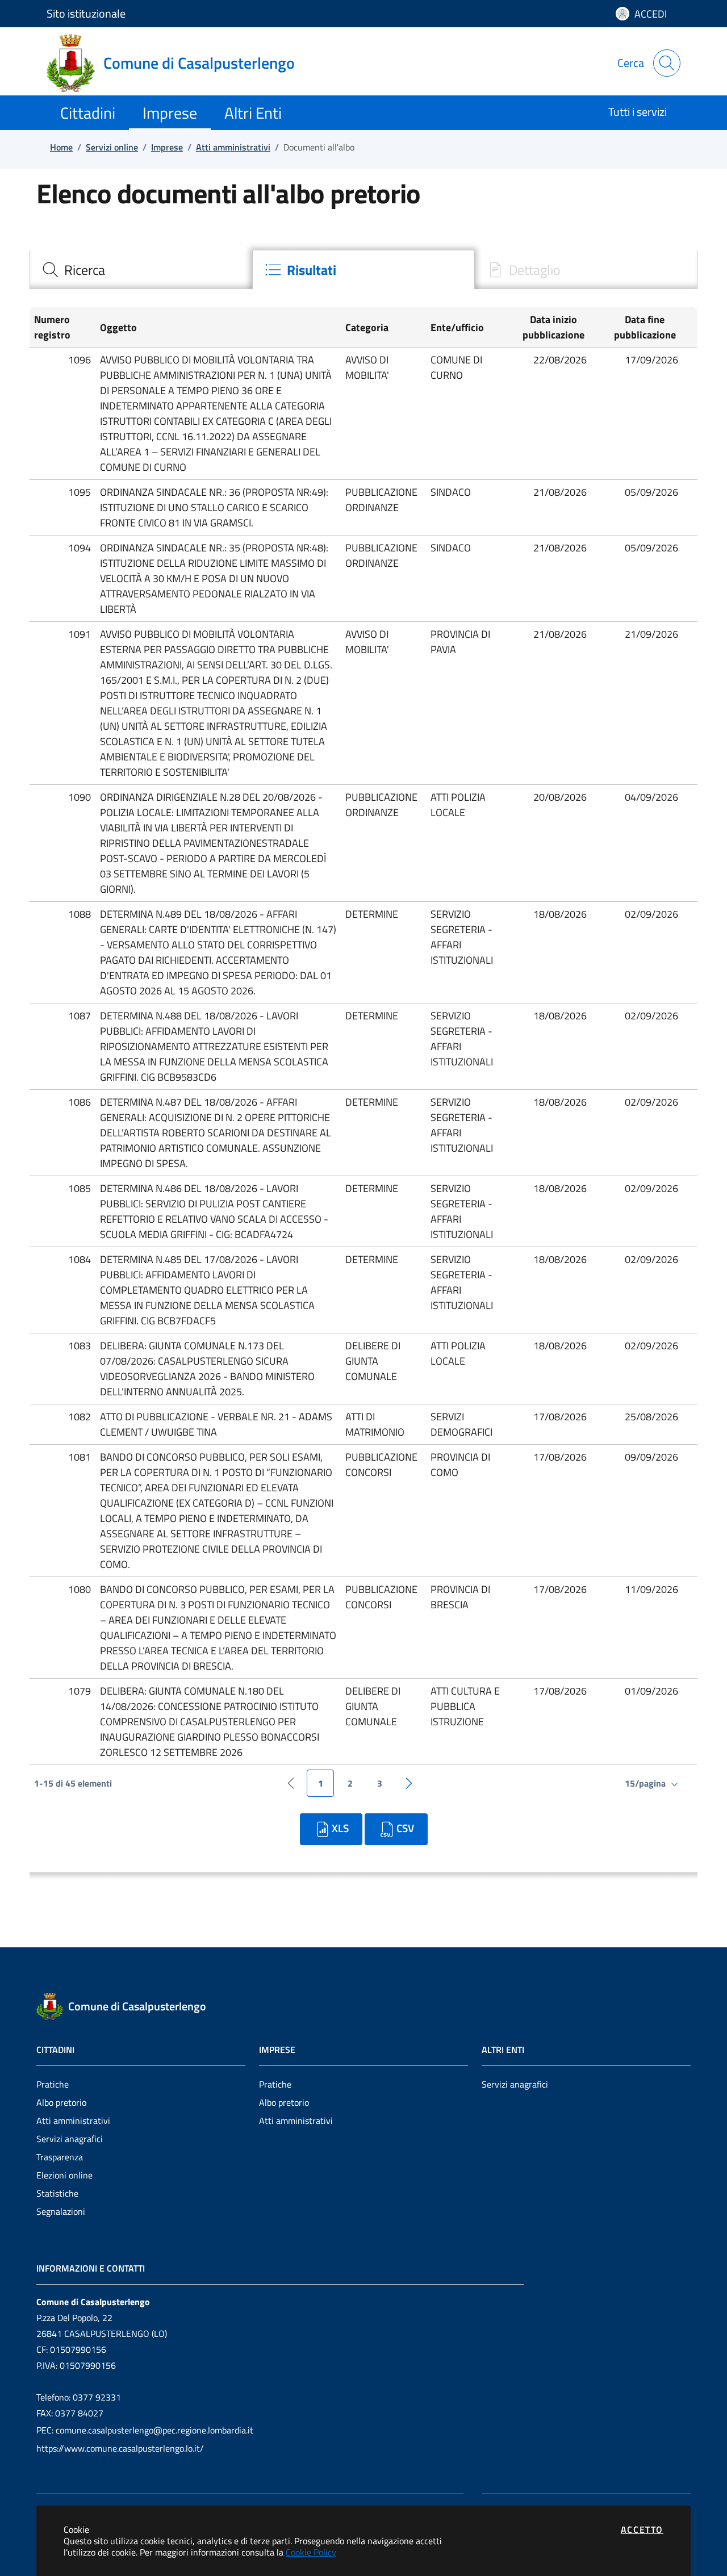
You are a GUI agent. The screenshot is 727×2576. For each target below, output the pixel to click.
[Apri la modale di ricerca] (667, 63)
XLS (340, 1828)
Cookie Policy (311, 2552)
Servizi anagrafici (70, 2139)
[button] (62, 327)
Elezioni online (64, 2175)
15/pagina (646, 1783)
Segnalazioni (61, 2211)
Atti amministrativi (73, 2121)
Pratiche (53, 2084)
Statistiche (57, 2193)
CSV (405, 1828)
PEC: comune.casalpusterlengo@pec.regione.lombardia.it (145, 2430)
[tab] (141, 270)
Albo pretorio (61, 2102)
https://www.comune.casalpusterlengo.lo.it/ (120, 2448)
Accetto (642, 2529)
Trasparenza (60, 2157)
